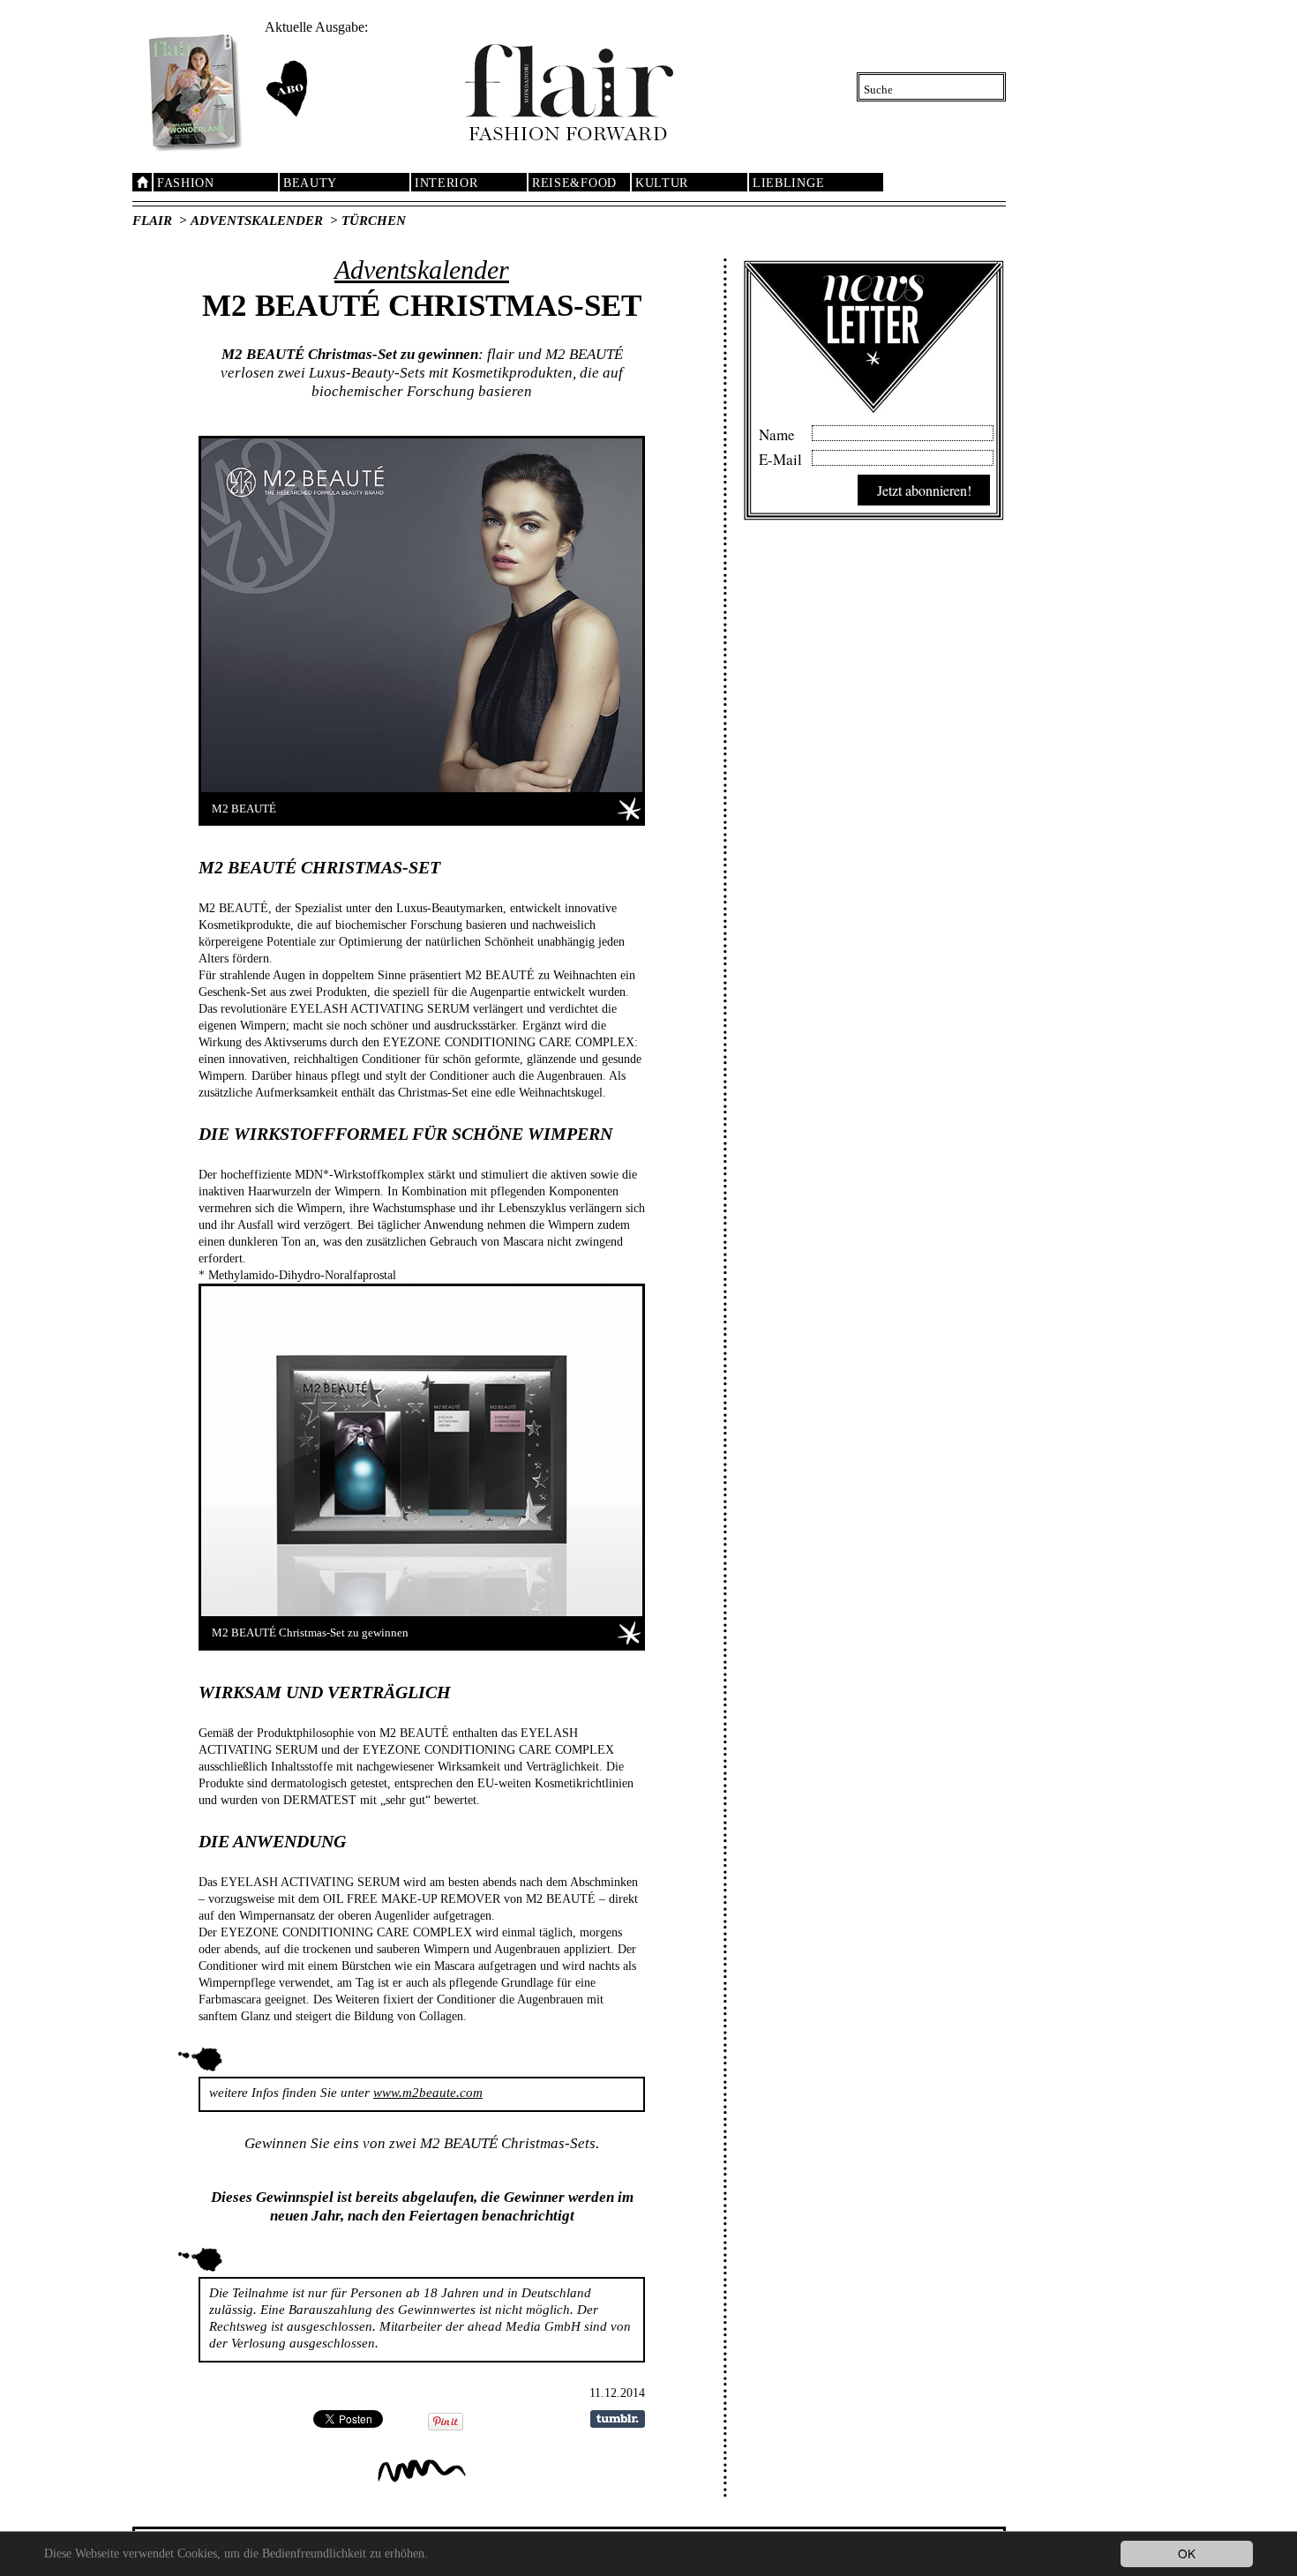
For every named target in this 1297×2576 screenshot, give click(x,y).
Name (777, 432)
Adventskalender (257, 221)
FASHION (186, 183)
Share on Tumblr (618, 2419)
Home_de (142, 182)
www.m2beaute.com (428, 2093)
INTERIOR (446, 183)
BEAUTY (310, 183)
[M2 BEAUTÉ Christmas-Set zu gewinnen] (422, 1451)
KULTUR (662, 183)
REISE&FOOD (574, 183)
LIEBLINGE (788, 183)
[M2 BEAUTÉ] (422, 615)
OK (1187, 2553)
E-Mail (780, 457)
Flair (152, 221)
